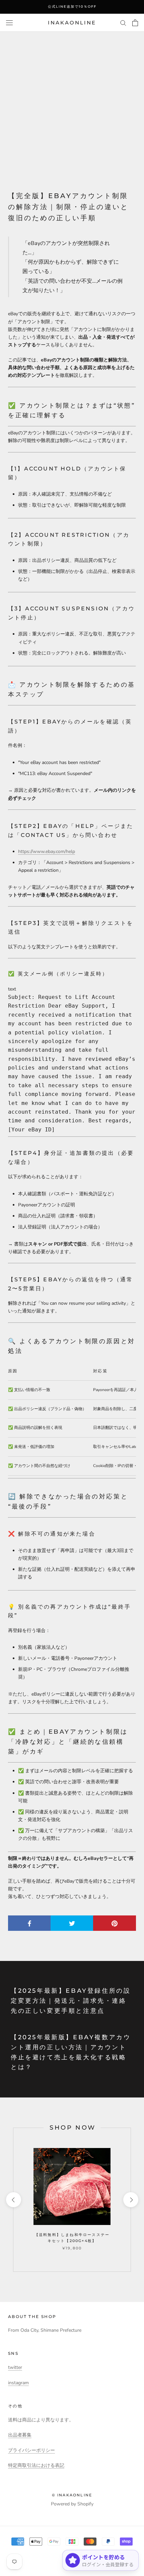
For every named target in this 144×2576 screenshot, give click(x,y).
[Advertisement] (72, 107)
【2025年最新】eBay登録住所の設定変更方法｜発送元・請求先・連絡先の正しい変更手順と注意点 (71, 2001)
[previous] (13, 2200)
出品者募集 (20, 2435)
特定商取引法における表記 (36, 2465)
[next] (130, 2200)
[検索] (123, 23)
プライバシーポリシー (31, 2450)
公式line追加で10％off (72, 7)
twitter (15, 2367)
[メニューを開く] (9, 23)
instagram (18, 2383)
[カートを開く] (135, 23)
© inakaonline (72, 2495)
